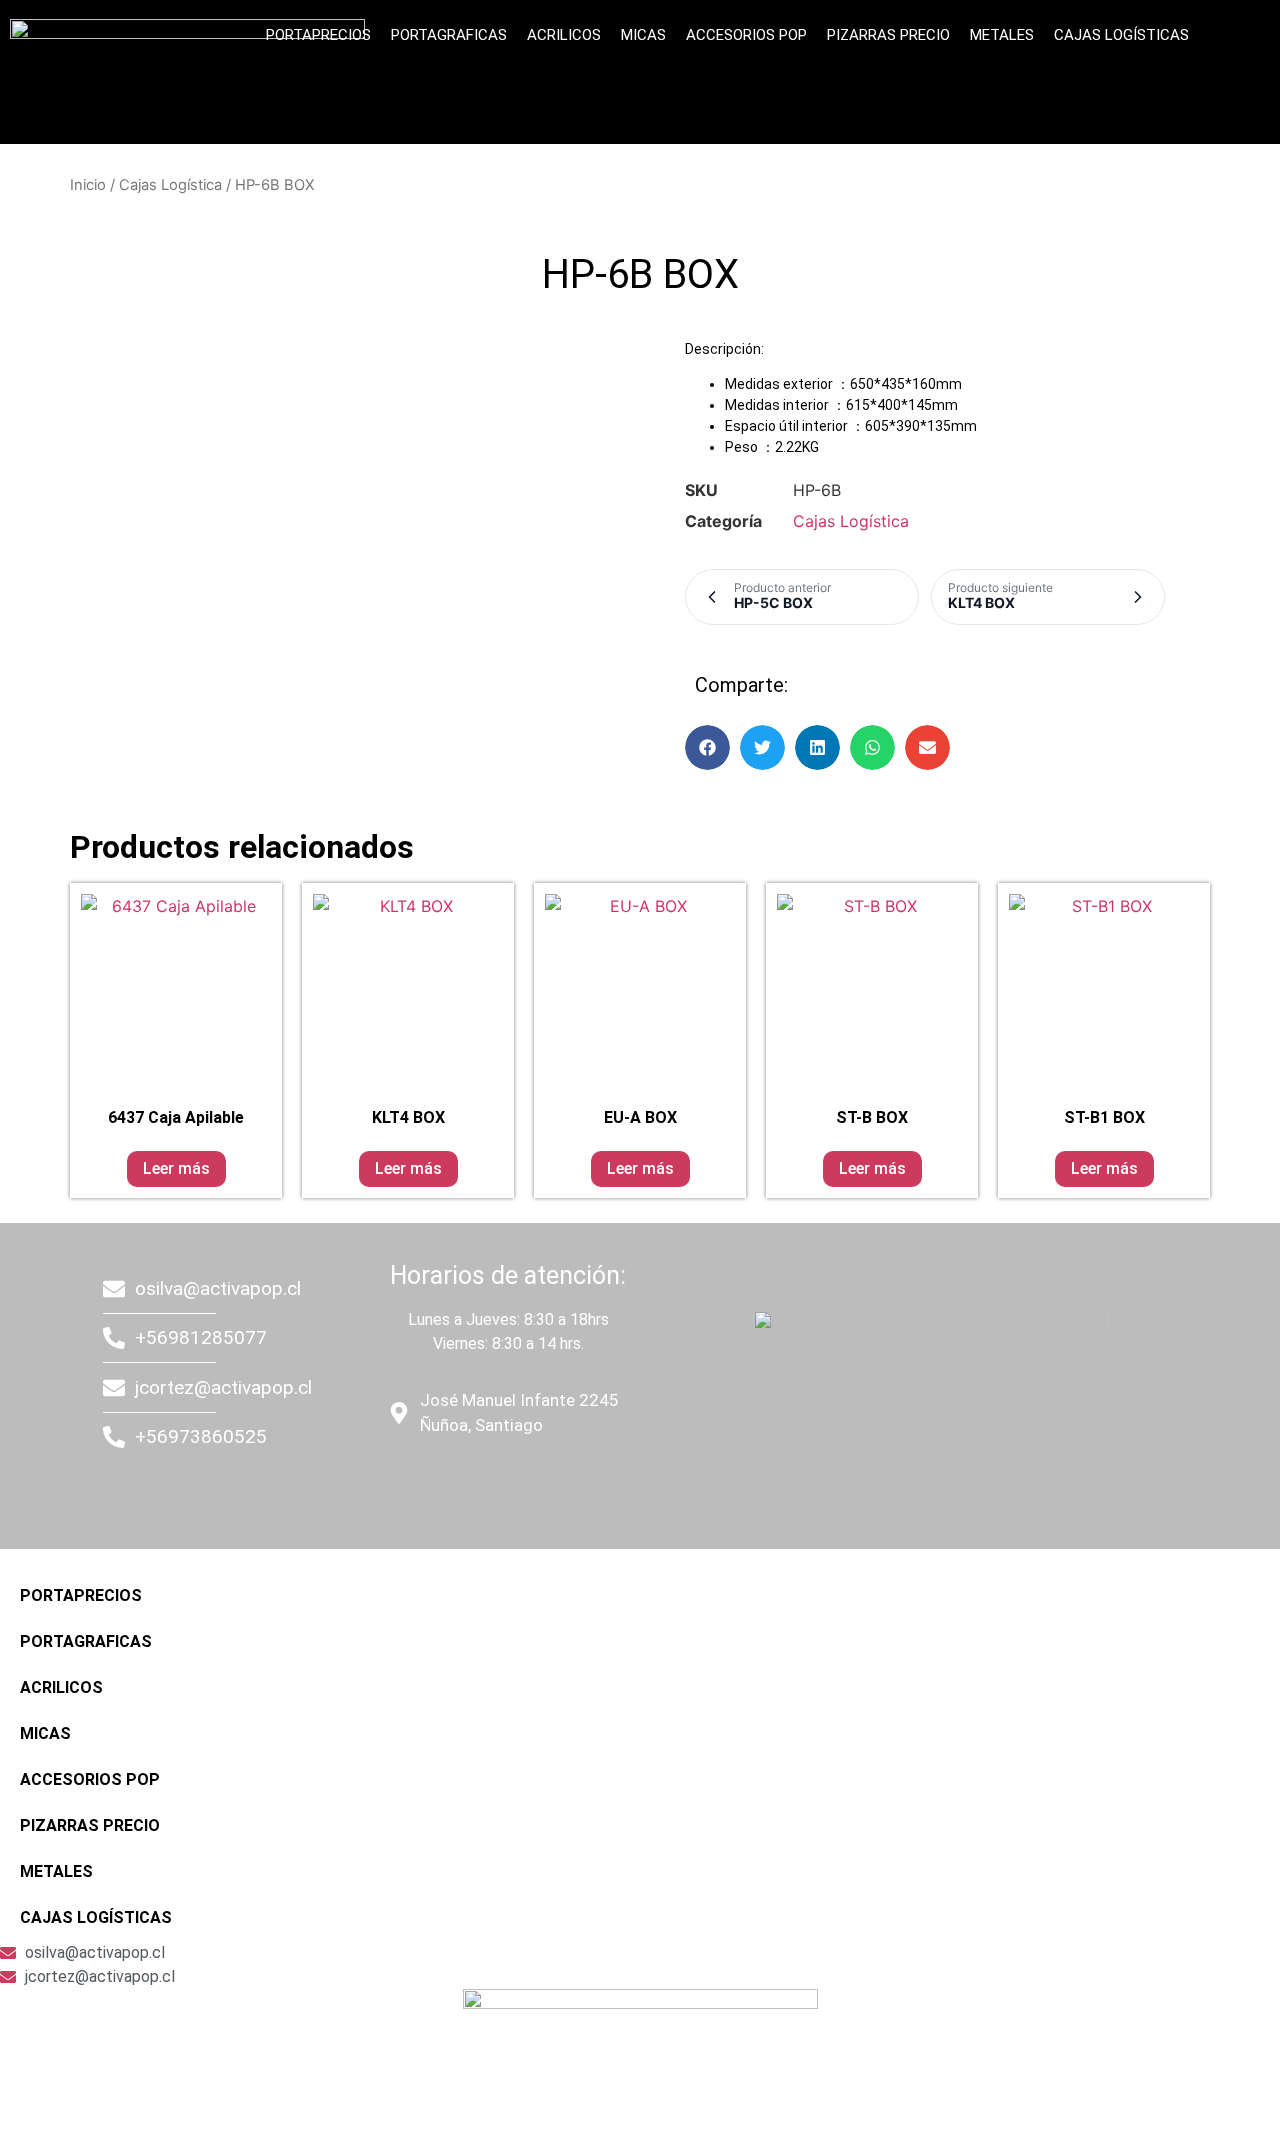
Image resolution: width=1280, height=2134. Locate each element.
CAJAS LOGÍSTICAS (1121, 35)
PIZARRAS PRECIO (888, 35)
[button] (707, 747)
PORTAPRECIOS (318, 35)
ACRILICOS (564, 35)
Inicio (88, 185)
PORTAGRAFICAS (449, 35)
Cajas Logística (170, 185)
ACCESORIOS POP (746, 35)
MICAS (643, 35)
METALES (1002, 35)
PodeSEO (506, 1482)
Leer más (176, 1168)
